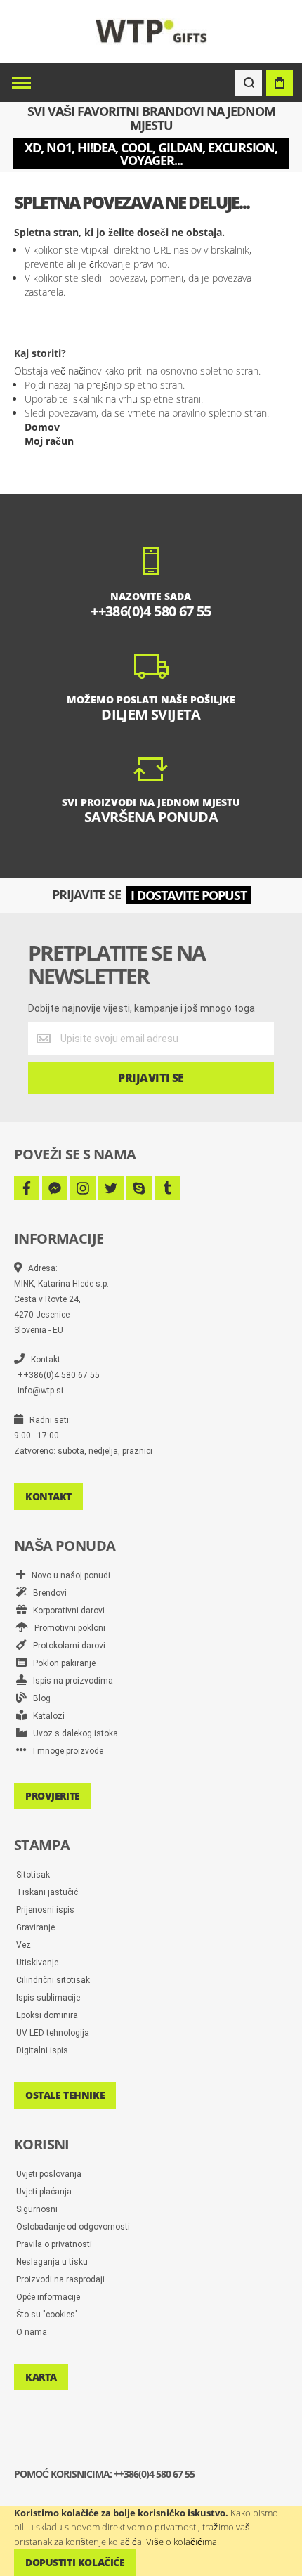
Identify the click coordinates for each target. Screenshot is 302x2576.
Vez (24, 1945)
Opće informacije (48, 2297)
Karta (41, 2377)
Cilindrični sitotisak (53, 1980)
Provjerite (53, 1796)
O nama (32, 2332)
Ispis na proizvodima (70, 1681)
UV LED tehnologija (53, 2033)
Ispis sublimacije (48, 1998)
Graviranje (35, 1927)
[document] (151, 2541)
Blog (39, 1698)
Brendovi (47, 1593)
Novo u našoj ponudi (68, 1575)
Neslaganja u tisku (52, 2262)
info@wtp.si (40, 1391)
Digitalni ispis (42, 2050)
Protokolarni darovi (66, 1646)
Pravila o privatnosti (54, 2244)
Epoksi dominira (47, 2015)
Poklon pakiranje (61, 1663)
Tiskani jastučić (47, 1892)
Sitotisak (33, 1875)
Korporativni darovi (66, 1611)
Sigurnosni (37, 2209)
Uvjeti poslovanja (49, 2174)
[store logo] (151, 31)
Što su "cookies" (47, 2315)
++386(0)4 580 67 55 (59, 1375)
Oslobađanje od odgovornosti (73, 2227)
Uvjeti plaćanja (44, 2192)
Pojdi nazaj (47, 385)
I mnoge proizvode (65, 1751)
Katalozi (46, 1716)
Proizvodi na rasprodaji (60, 2279)
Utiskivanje (37, 1963)
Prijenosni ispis (45, 1910)
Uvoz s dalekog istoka (72, 1733)
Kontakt (48, 1496)
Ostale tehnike (65, 2095)
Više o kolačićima (182, 2542)
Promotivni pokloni (67, 1628)
